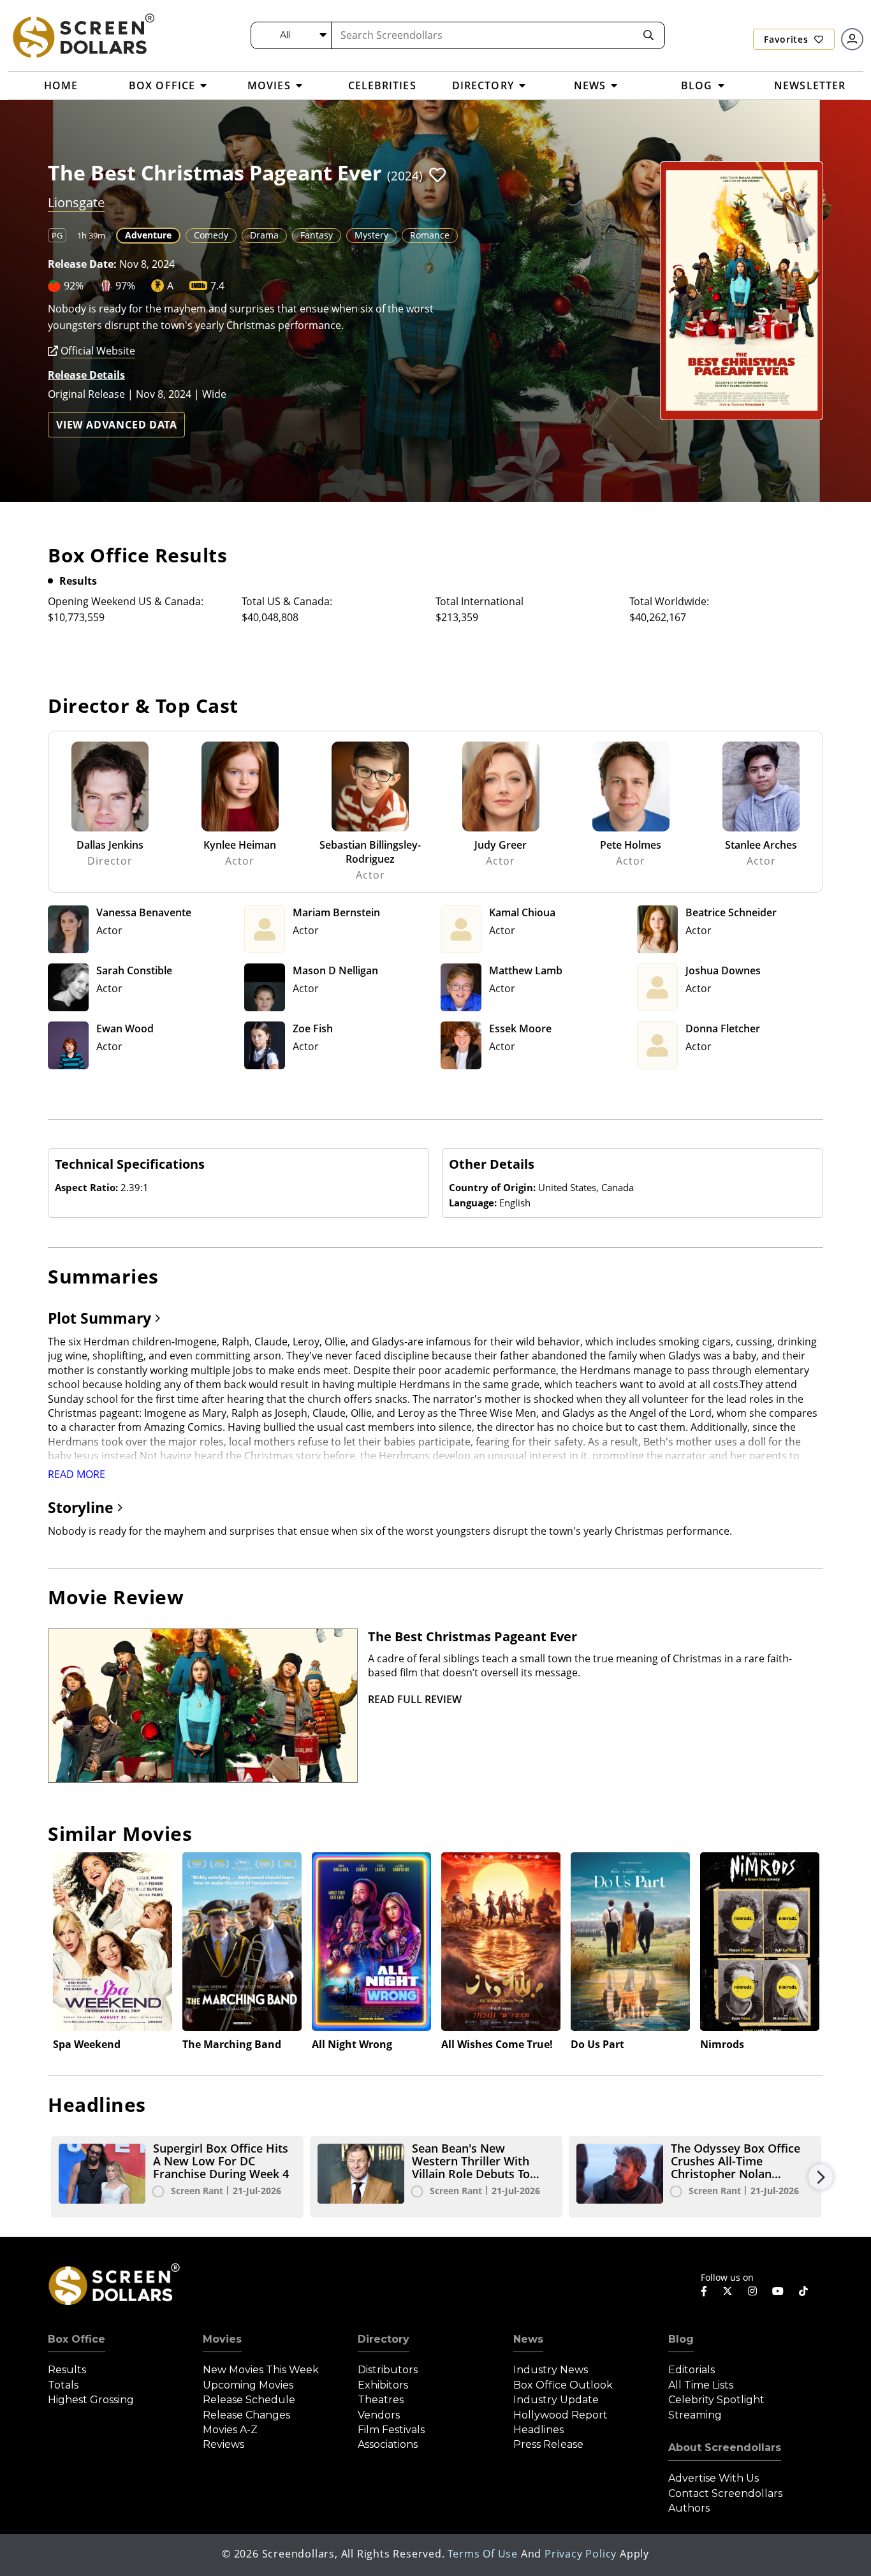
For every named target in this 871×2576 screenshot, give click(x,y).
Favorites (787, 39)
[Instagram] (752, 2291)
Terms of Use (483, 2554)
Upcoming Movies (248, 2385)
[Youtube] (778, 2291)
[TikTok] (803, 2291)
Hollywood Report (560, 2415)
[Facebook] (704, 2291)
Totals (63, 2385)
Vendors (379, 2415)
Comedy (211, 235)
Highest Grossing (91, 2400)
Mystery (371, 235)
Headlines (538, 2430)
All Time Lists (701, 2385)
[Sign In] (852, 39)
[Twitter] (728, 2290)
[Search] (648, 35)
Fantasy (317, 235)
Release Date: (82, 264)
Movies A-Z (230, 2430)
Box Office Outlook (563, 2385)
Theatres (381, 2400)
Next (821, 2177)
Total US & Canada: (287, 601)
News (528, 2339)
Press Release (548, 2444)
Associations (388, 2444)
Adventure (148, 235)
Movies (222, 2339)
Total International (479, 601)
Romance (430, 235)
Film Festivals (391, 2430)
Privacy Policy (581, 2554)
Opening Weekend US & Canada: (126, 601)
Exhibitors (383, 2385)
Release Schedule (249, 2400)
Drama (264, 235)
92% (74, 286)
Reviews (223, 2444)
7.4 (217, 286)
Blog (681, 2339)
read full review (415, 1699)
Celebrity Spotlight (716, 2400)
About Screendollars (725, 2448)
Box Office (77, 2339)
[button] (437, 175)
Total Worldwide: (669, 601)
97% (125, 286)
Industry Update (556, 2400)
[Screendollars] (83, 35)
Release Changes (246, 2415)
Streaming (695, 2415)
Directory (384, 2339)
